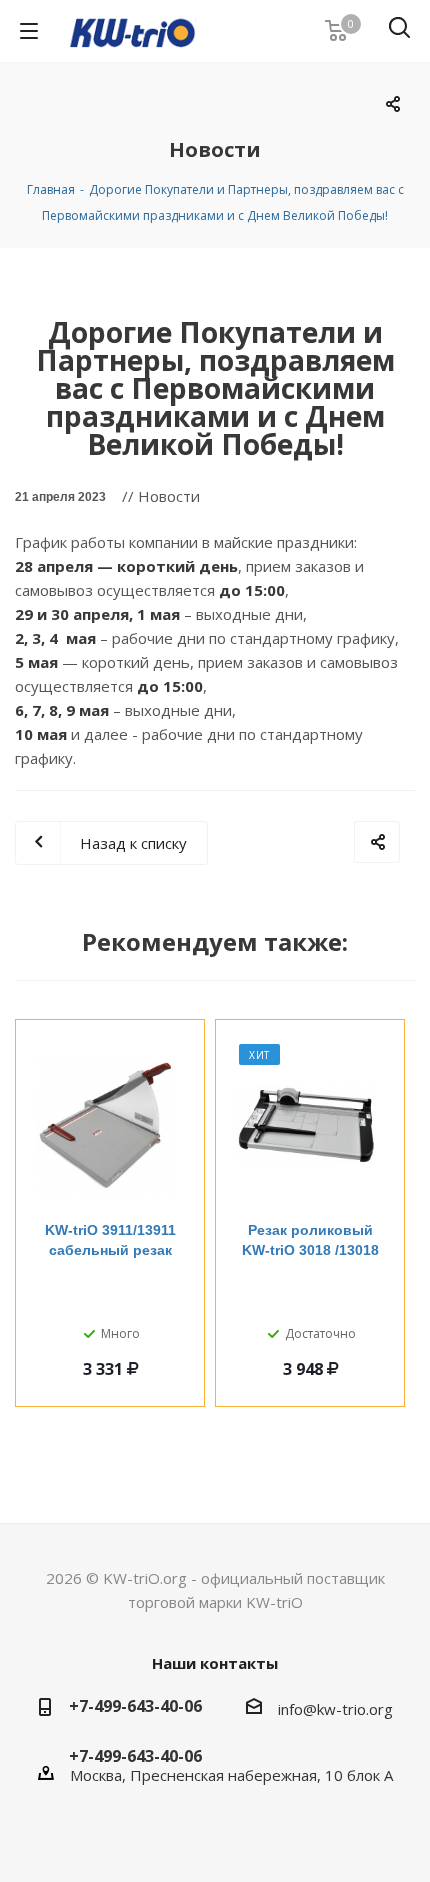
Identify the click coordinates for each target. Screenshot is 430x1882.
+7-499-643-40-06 (135, 1706)
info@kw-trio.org (335, 1709)
